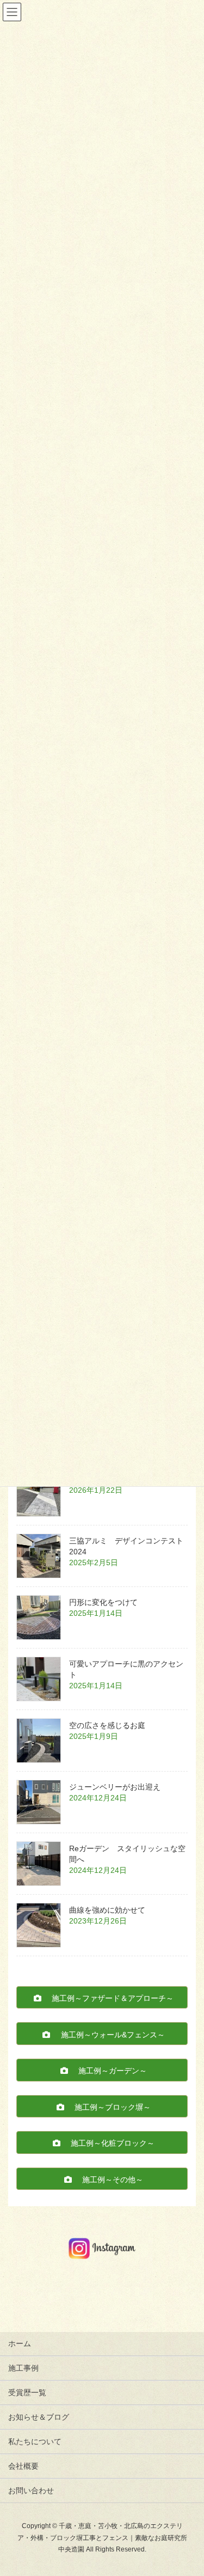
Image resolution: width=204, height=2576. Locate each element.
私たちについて (35, 2441)
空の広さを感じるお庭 (107, 1725)
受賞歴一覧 (27, 2392)
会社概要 (23, 2466)
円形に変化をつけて (103, 1602)
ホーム (20, 2343)
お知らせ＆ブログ (39, 2417)
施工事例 (23, 2368)
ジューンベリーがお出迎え (115, 1787)
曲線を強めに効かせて (107, 1910)
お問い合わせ (31, 2490)
